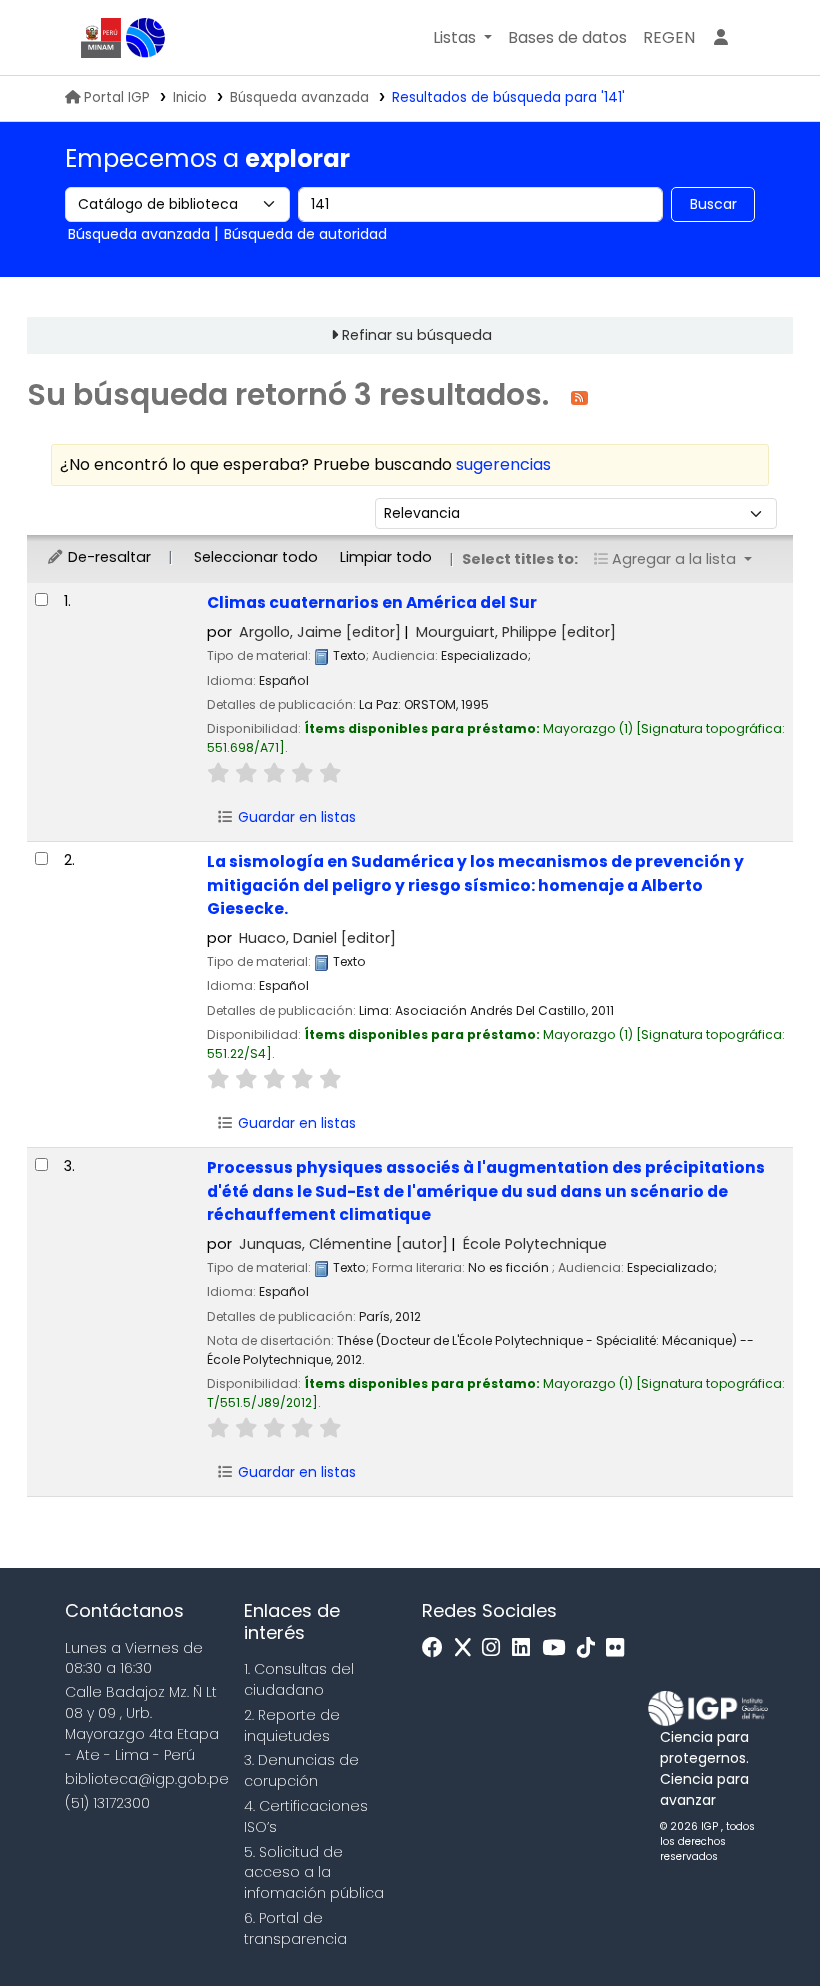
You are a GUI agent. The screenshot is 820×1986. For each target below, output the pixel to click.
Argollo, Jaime (320, 632)
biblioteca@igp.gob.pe (147, 1779)
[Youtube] (558, 1648)
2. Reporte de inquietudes (292, 1725)
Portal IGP (117, 97)
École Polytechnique (535, 1244)
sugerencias (503, 464)
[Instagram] (496, 1648)
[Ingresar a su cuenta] (721, 38)
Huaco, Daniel (317, 938)
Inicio (190, 97)
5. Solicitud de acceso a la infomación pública (314, 1873)
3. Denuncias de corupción (301, 1770)
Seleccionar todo (256, 557)
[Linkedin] (526, 1648)
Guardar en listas (295, 817)
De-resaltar (107, 557)
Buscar (713, 204)
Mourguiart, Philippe (516, 632)
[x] (468, 1648)
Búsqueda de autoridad (305, 234)
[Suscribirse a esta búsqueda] (579, 396)
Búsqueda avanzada (299, 97)
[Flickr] (620, 1648)
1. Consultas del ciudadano (299, 1679)
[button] (462, 38)
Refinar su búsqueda (417, 335)
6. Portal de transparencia (295, 1928)
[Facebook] (437, 1648)
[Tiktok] (591, 1648)
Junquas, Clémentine (343, 1244)
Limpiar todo (386, 557)
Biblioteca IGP (146, 38)
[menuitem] (669, 38)
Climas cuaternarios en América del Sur (372, 602)
